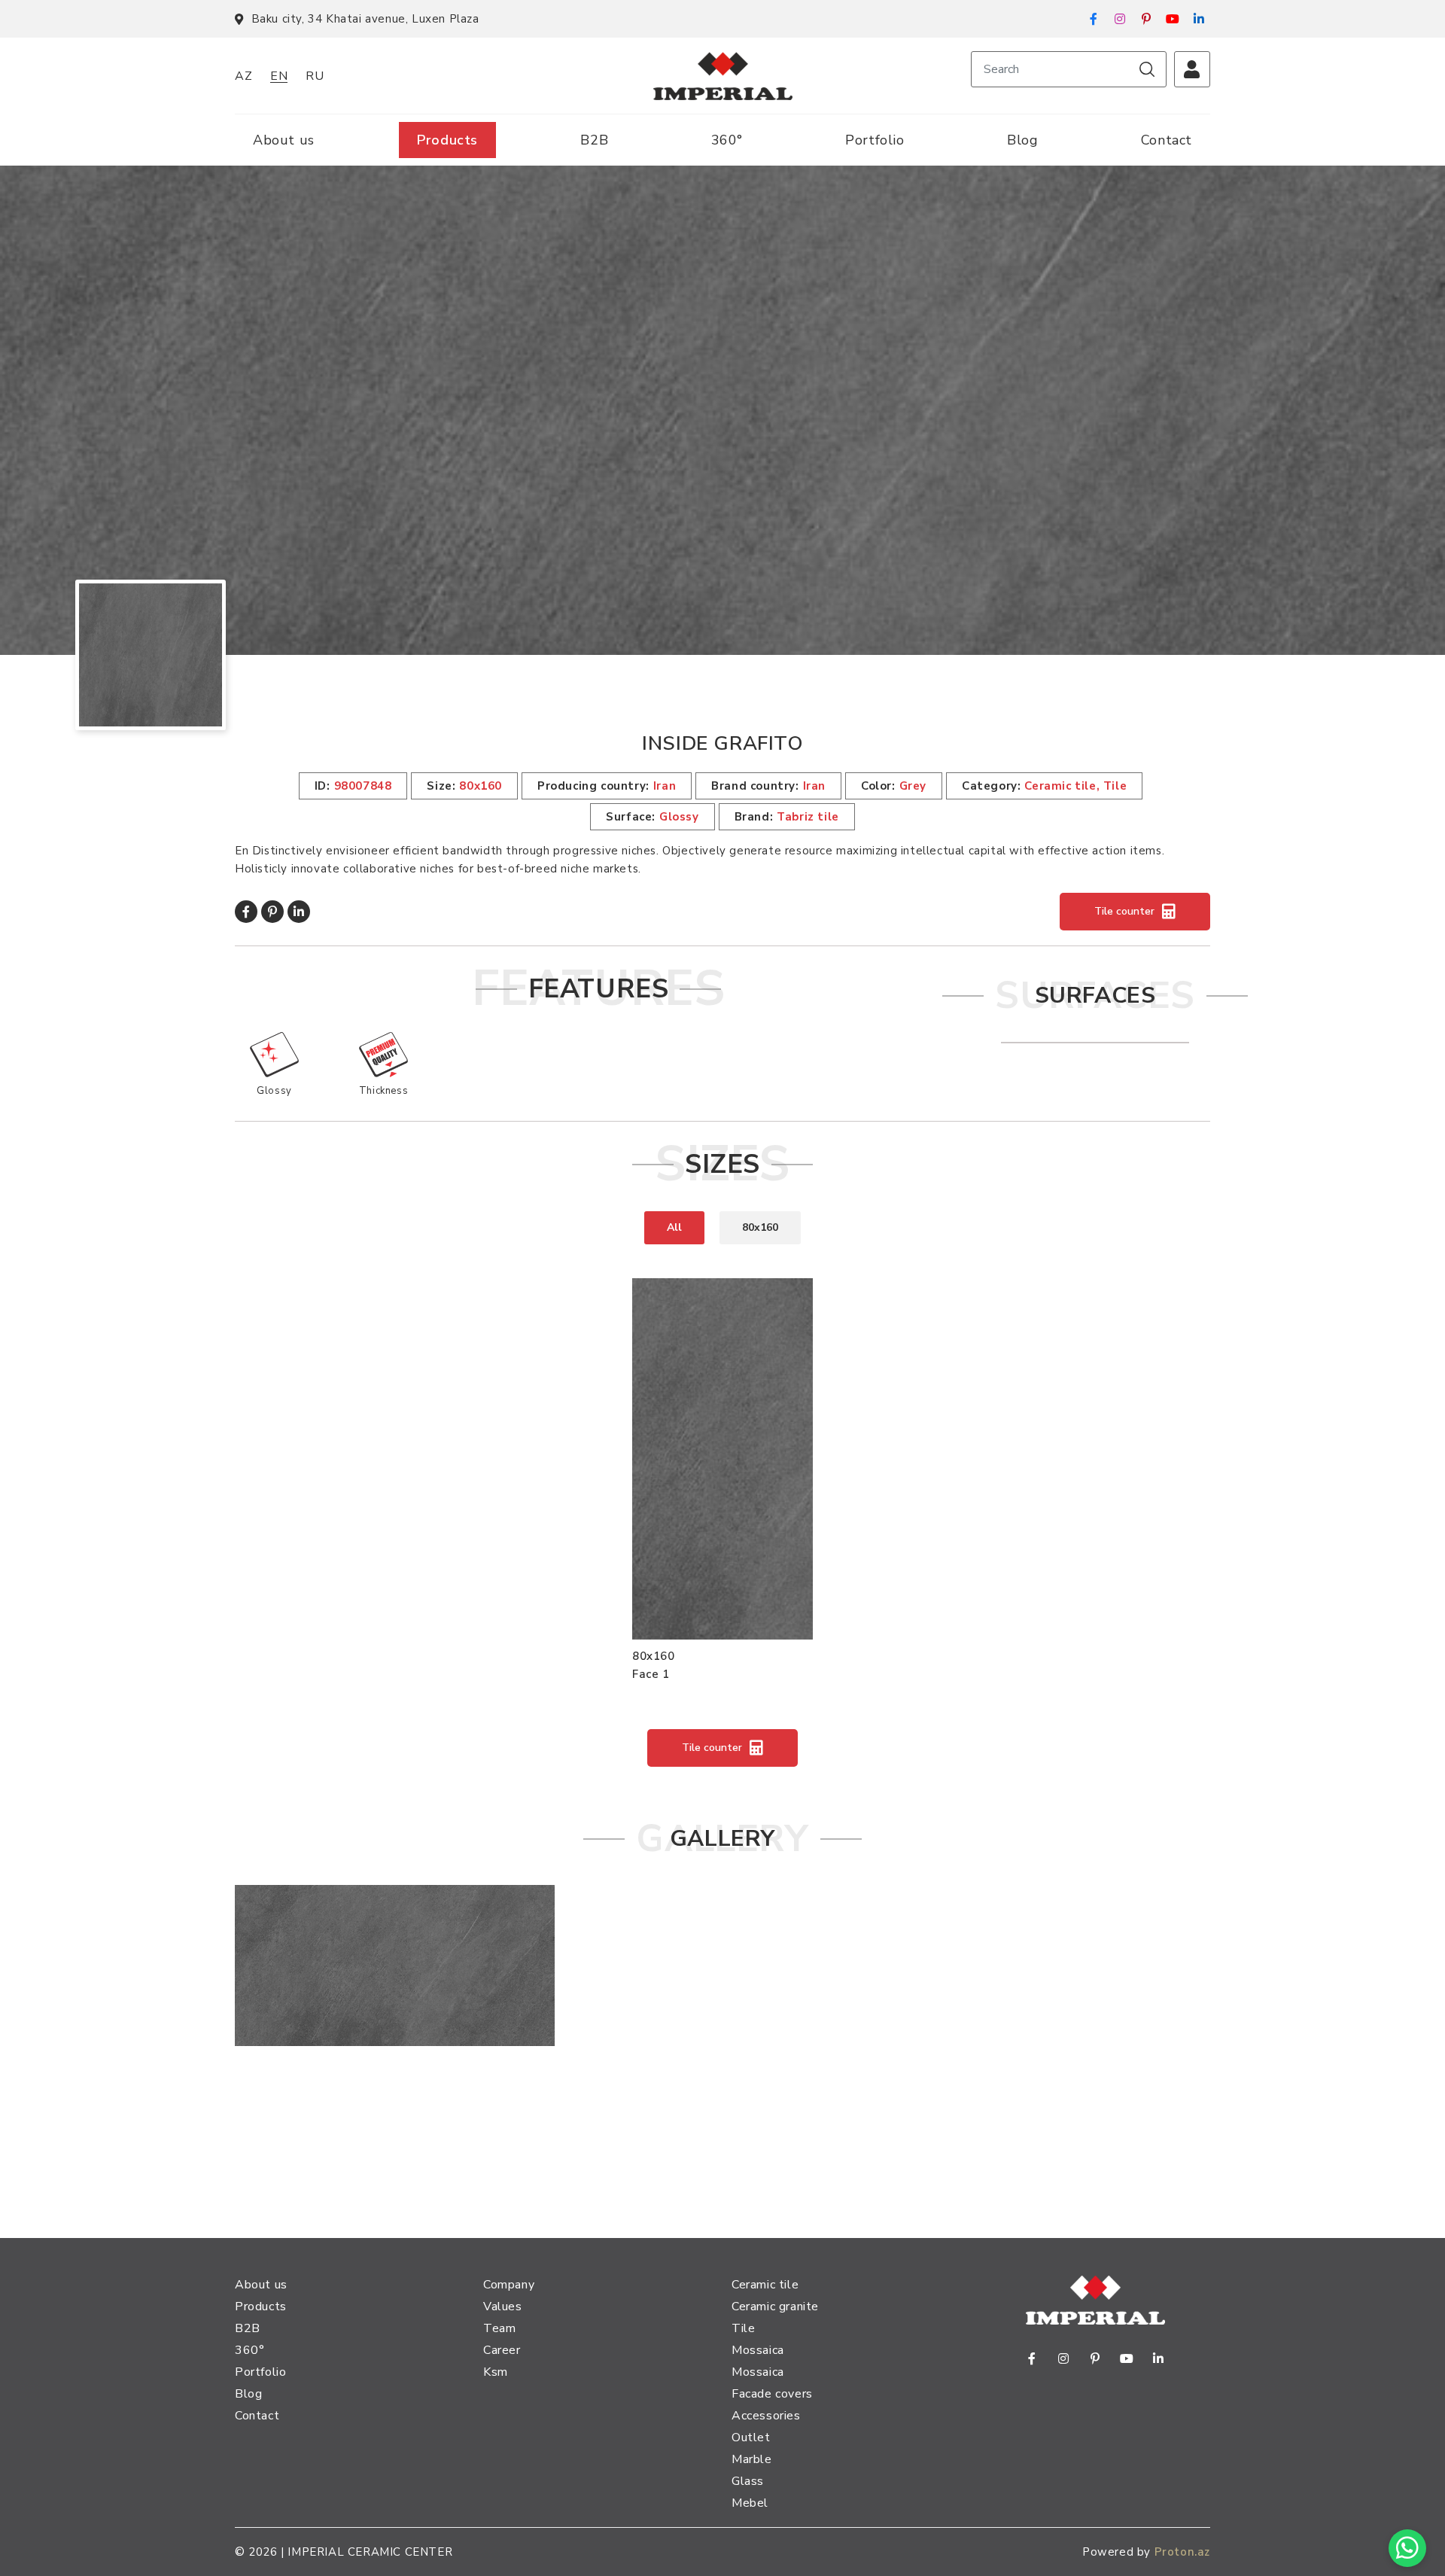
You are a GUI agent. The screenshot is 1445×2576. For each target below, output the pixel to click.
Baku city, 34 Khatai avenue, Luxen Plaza (365, 19)
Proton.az (1182, 2552)
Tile (743, 2328)
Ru (315, 76)
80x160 (760, 1227)
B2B (594, 140)
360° (727, 140)
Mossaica (758, 2350)
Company (509, 2285)
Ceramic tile (765, 2285)
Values (503, 2307)
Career (502, 2350)
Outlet (751, 2437)
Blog (1022, 140)
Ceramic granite (775, 2307)
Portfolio (875, 140)
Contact (1167, 140)
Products (447, 140)
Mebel (750, 2503)
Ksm (496, 2372)
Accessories (766, 2416)
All (674, 1227)
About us (284, 140)
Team (499, 2328)
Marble (752, 2459)
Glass (748, 2481)
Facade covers (772, 2394)
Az (243, 76)
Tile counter (1124, 911)
